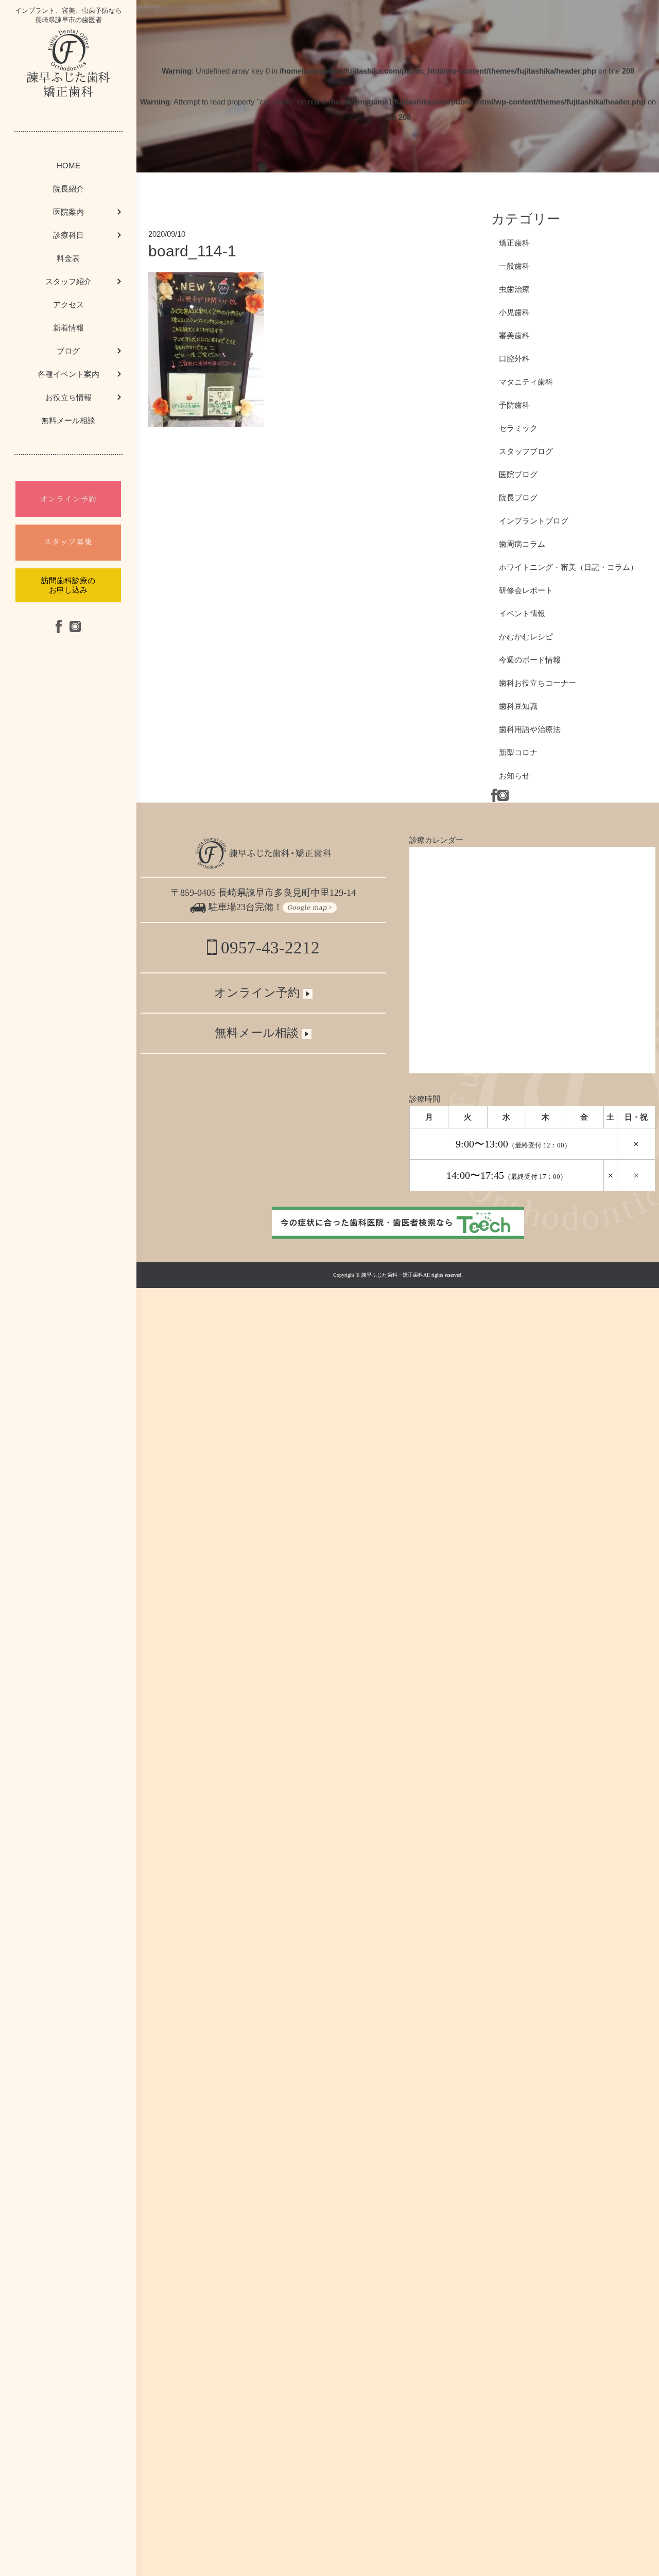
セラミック (518, 428)
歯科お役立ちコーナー (537, 683)
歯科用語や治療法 (530, 729)
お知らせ (514, 776)
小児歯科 (514, 312)
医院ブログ (518, 474)
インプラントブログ (534, 521)
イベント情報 (522, 613)
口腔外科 (514, 359)
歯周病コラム (522, 544)
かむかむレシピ (526, 637)
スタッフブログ (526, 451)
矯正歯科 (514, 243)
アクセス (68, 304)
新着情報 (68, 328)
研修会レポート (526, 590)
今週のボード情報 (530, 660)
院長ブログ (518, 498)
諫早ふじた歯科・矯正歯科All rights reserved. (412, 1275)
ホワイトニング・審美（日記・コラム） (568, 567)
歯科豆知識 (518, 706)
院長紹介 (68, 189)
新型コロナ (518, 752)
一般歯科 (514, 266)
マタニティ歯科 (526, 382)
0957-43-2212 (268, 948)
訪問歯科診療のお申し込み (68, 585)
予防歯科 (514, 405)
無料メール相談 (68, 420)
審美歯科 (514, 335)
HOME (68, 166)
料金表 (68, 258)
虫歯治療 (514, 289)
